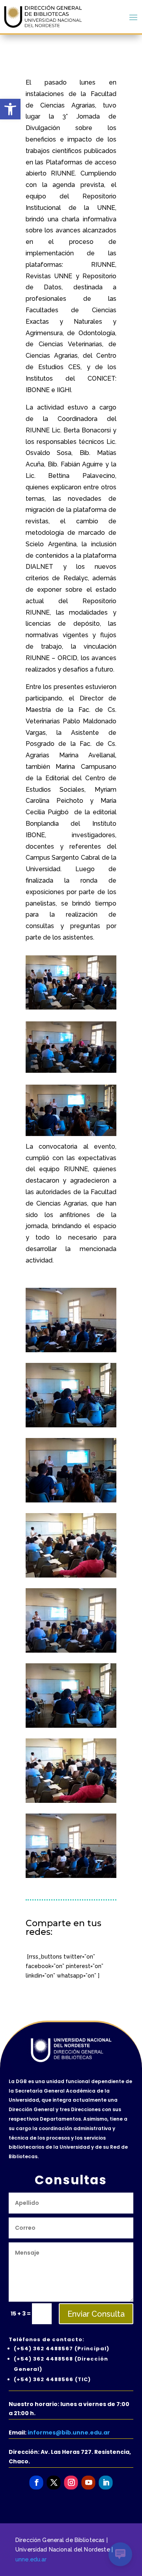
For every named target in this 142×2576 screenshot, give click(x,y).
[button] (10, 109)
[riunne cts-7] (71, 1500)
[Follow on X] (53, 2483)
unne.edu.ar (31, 2559)
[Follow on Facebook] (36, 2483)
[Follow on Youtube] (88, 2483)
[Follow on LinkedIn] (106, 2483)
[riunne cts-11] (71, 1576)
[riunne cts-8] (71, 1651)
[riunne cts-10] (71, 1425)
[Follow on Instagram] (71, 2483)
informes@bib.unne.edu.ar (69, 2433)
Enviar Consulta (96, 2314)
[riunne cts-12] (71, 1350)
